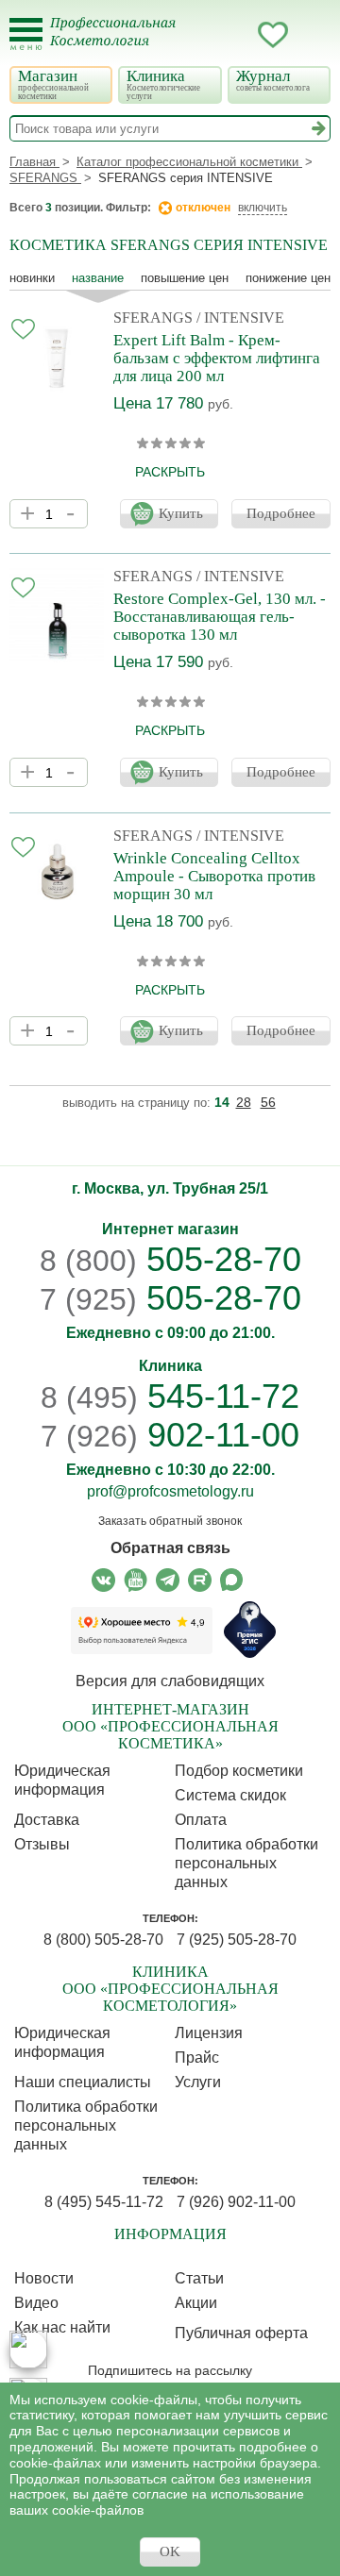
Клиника (163, 84)
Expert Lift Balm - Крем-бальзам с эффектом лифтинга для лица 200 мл (217, 358)
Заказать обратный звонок (170, 1521)
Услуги (198, 2082)
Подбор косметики (239, 1771)
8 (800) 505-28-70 (103, 1940)
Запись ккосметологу (197, 35)
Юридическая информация (62, 1780)
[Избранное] (273, 38)
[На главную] (124, 43)
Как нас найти (62, 2327)
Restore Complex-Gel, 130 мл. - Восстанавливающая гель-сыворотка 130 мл (220, 617)
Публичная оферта (241, 2333)
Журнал (273, 80)
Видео (36, 2303)
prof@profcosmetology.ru (170, 1491)
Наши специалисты (83, 2082)
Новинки (32, 278)
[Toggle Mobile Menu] (26, 34)
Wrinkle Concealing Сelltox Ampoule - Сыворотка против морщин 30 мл (214, 876)
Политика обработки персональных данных (246, 1863)
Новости (44, 2278)
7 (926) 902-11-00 (236, 2202)
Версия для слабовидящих (170, 1681)
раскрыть (170, 472)
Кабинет (235, 35)
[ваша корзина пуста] (311, 35)
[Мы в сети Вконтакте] (103, 1580)
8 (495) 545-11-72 (104, 2202)
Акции (196, 2303)
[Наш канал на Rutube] (200, 1580)
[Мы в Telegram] (168, 1580)
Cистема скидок (230, 1795)
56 (268, 1102)
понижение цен (288, 278)
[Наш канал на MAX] (232, 1580)
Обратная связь (170, 1548)
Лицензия (209, 2033)
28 (244, 1102)
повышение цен (185, 278)
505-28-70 (170, 1259)
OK (170, 2551)
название (98, 278)
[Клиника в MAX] (28, 2350)
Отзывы (42, 1844)
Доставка (47, 1820)
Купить (181, 513)
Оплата (201, 1820)
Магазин (53, 84)
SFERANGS (153, 318)
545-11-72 (170, 1396)
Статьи (199, 2278)
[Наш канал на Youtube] (136, 1580)
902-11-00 (170, 1435)
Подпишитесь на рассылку (170, 2370)
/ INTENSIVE (240, 318)
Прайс (197, 2057)
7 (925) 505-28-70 (237, 1940)
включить (263, 208)
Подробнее (281, 513)
